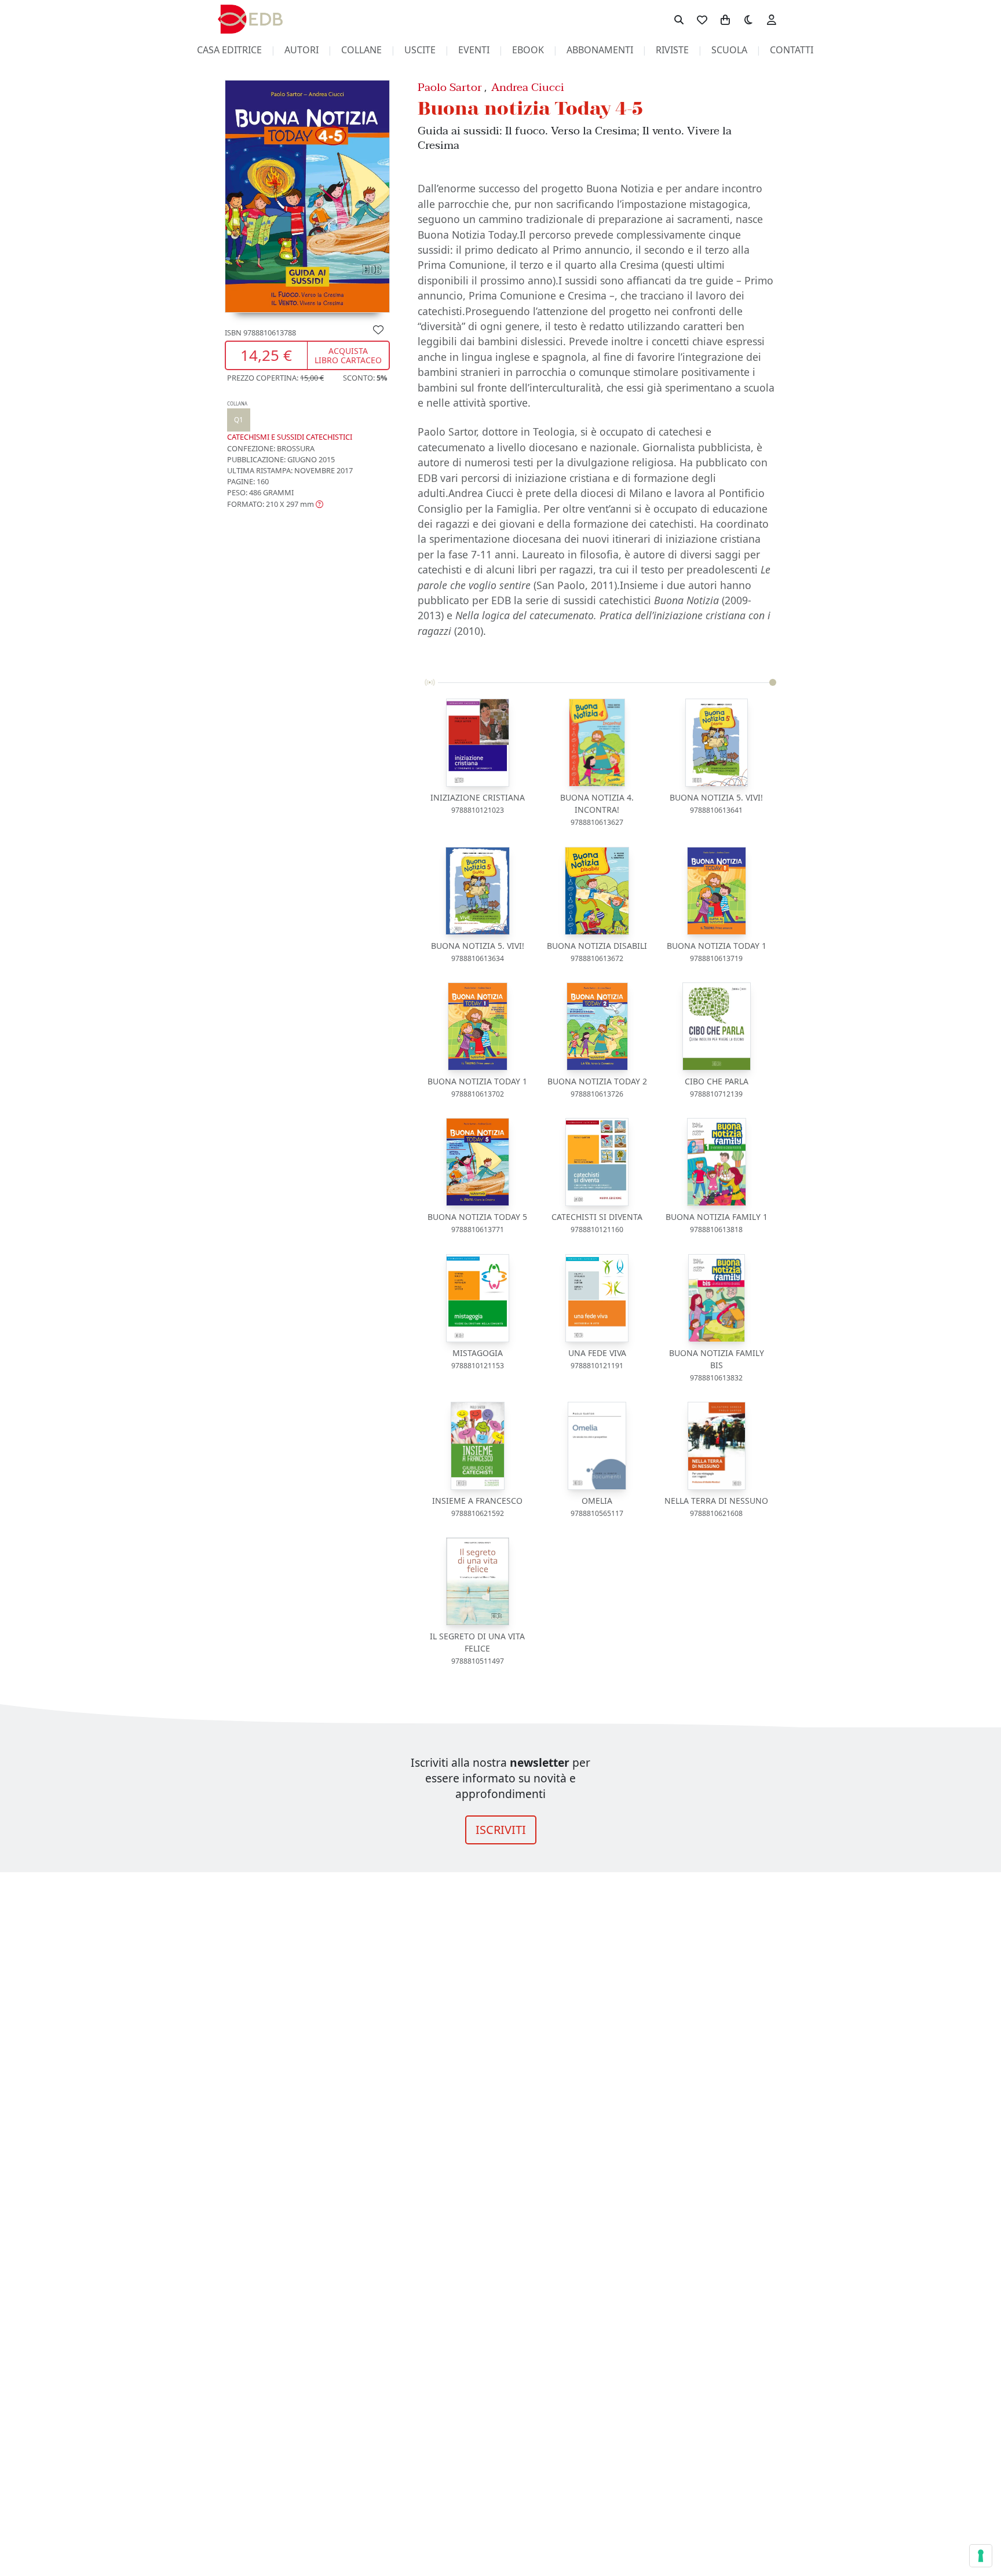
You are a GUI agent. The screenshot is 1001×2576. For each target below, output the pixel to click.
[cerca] (679, 19)
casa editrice (229, 50)
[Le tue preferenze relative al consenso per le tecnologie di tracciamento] (981, 2556)
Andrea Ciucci (528, 87)
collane (361, 50)
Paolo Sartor (450, 87)
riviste (672, 50)
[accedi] (772, 19)
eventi (474, 50)
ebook (528, 50)
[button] (275, 504)
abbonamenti (600, 50)
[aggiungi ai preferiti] (378, 329)
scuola (729, 50)
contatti (792, 50)
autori (302, 50)
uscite (420, 50)
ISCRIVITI (501, 1830)
